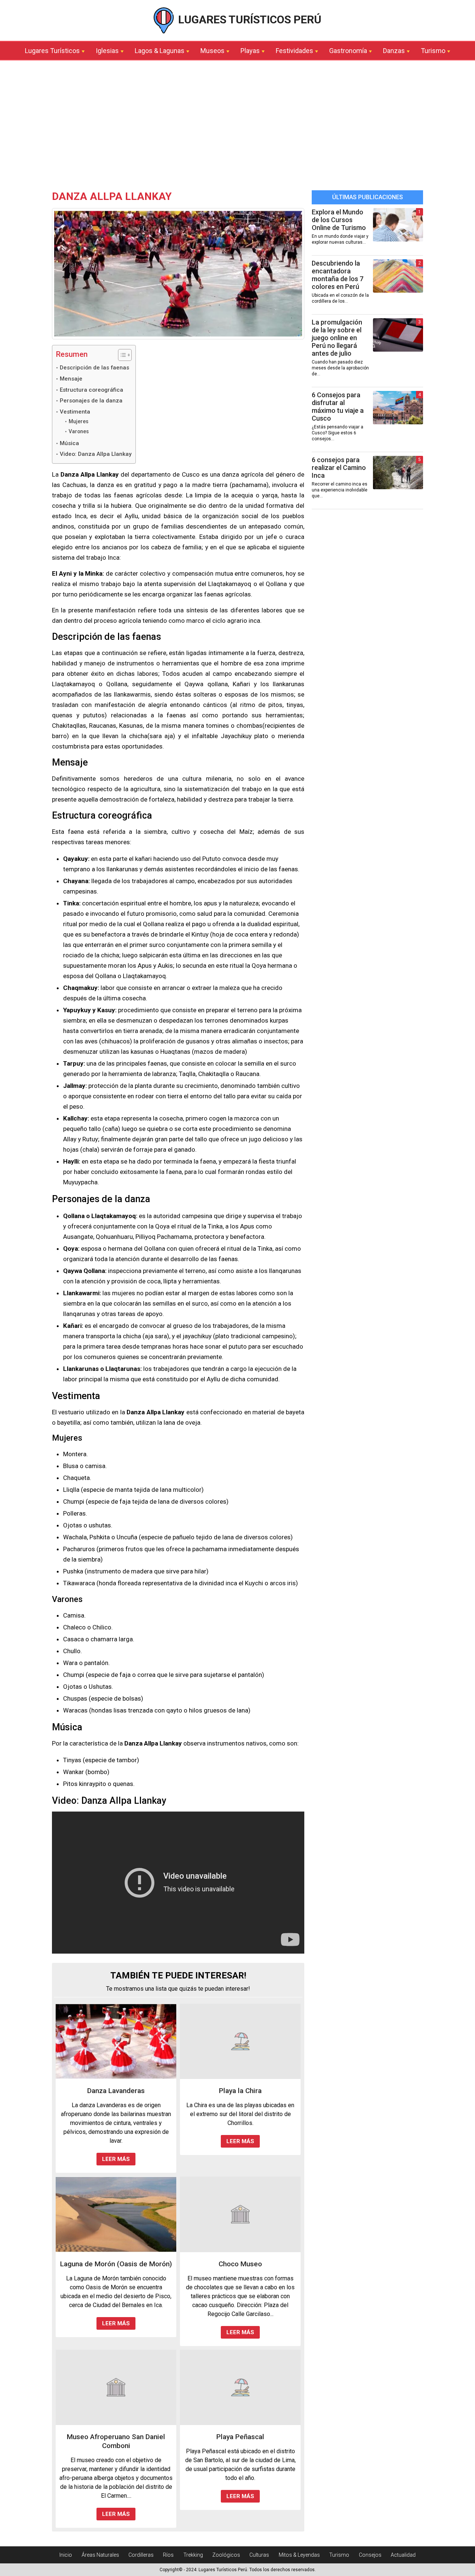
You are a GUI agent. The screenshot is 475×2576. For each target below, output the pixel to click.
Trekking (193, 2555)
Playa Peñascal (240, 2437)
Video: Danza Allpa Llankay (96, 454)
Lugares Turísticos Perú (248, 19)
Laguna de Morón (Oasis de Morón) (116, 2264)
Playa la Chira (240, 2091)
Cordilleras (141, 2555)
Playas (250, 51)
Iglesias (107, 51)
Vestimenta (75, 412)
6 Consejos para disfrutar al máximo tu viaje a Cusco (338, 407)
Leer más (116, 2159)
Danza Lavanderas (116, 2091)
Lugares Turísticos (52, 51)
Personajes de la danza (91, 401)
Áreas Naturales (100, 2555)
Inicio (66, 2555)
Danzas (394, 51)
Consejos (370, 2555)
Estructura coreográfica (91, 390)
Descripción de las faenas (94, 368)
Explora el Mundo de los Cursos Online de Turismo (339, 220)
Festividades (294, 51)
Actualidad (403, 2555)
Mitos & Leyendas (299, 2555)
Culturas (259, 2555)
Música (69, 443)
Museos (212, 51)
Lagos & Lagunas (160, 51)
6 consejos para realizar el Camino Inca (339, 468)
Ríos (168, 2555)
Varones (79, 431)
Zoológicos (226, 2555)
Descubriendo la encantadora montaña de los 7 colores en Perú (338, 275)
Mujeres (78, 421)
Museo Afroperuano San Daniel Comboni (116, 2441)
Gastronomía (348, 51)
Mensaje (71, 379)
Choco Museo (240, 2264)
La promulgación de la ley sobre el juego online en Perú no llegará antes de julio (337, 338)
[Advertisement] (237, 127)
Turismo (433, 51)
